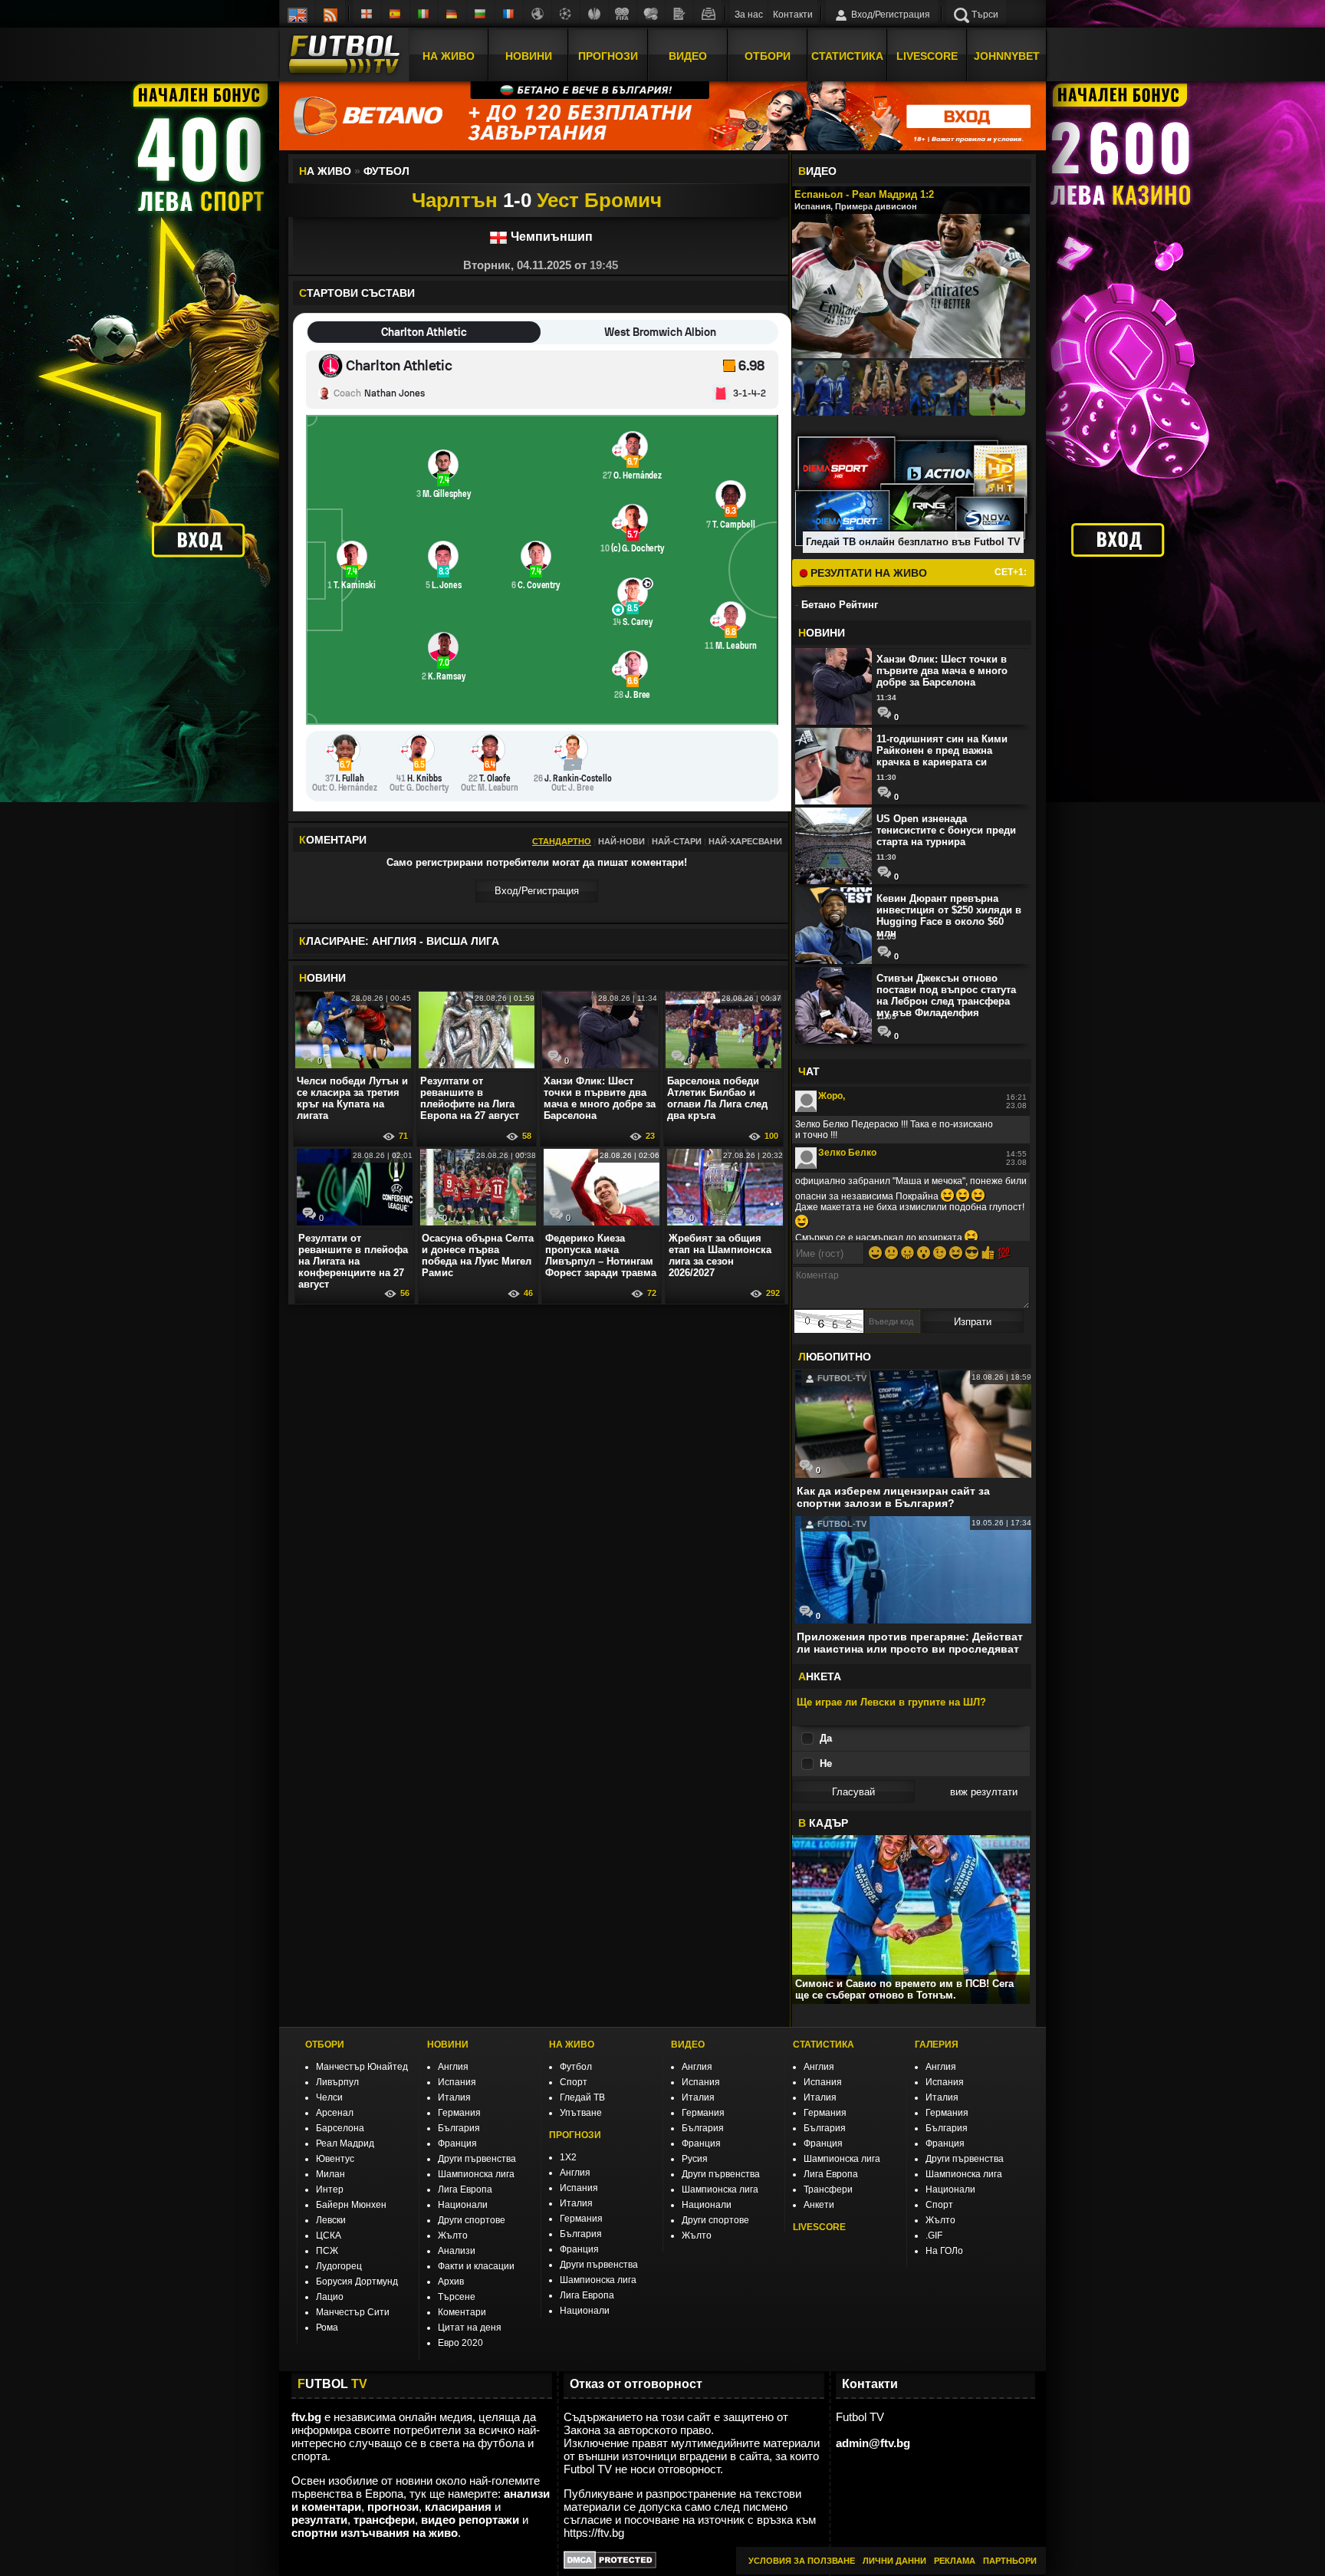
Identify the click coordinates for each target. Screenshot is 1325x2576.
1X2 (568, 2157)
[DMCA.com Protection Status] (610, 2565)
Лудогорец (339, 2266)
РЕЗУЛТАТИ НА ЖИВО (867, 573)
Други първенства (477, 2159)
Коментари (462, 2312)
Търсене (457, 2297)
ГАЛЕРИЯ (937, 2045)
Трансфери (828, 2189)
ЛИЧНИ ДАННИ (894, 2561)
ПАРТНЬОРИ (1010, 2561)
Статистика (847, 56)
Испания (457, 2082)
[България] (481, 14)
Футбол (576, 2067)
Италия (454, 2097)
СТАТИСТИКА (824, 2045)
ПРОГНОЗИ (575, 2135)
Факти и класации (476, 2266)
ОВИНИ (322, 978)
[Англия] (367, 14)
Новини (529, 56)
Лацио (330, 2297)
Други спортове (472, 2220)
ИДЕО (817, 171)
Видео (688, 56)
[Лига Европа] (594, 14)
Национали (463, 2205)
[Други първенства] (538, 14)
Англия (453, 2067)
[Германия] (452, 14)
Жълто (453, 2235)
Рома (327, 2328)
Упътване (581, 2113)
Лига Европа (465, 2189)
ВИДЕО (688, 2045)
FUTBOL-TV (841, 1378)
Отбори (768, 56)
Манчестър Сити (353, 2312)
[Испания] (396, 14)
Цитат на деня (470, 2328)
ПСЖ (327, 2251)
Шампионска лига (476, 2174)
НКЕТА (820, 1676)
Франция (457, 2143)
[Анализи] (679, 14)
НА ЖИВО (572, 2045)
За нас (749, 15)
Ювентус (335, 2159)
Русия (695, 2159)
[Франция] (509, 14)
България (459, 2128)
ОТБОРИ (325, 2045)
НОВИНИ (448, 2045)
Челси (329, 2097)
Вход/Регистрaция (537, 891)
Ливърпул (337, 2082)
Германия (459, 2113)
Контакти (793, 15)
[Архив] (708, 14)
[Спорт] (651, 14)
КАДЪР (823, 1823)
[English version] (298, 14)
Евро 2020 (460, 2343)
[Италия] (424, 14)
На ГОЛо (944, 2251)
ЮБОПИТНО (835, 1357)
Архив (451, 2282)
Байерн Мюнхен (351, 2205)
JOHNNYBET (1007, 56)
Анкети (819, 2205)
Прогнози (608, 56)
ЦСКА (329, 2235)
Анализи (457, 2251)
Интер (330, 2189)
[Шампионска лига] (566, 14)
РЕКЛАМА (955, 2561)
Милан (330, 2174)
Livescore (927, 56)
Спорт (574, 2082)
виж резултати (984, 1792)
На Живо (449, 56)
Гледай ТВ (582, 2097)
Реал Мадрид (345, 2143)
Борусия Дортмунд (357, 2282)
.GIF (934, 2235)
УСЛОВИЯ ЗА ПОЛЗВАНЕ (802, 2561)
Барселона (340, 2128)
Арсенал (335, 2113)
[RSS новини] (330, 14)
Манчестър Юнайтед (362, 2067)
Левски (331, 2220)
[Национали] (623, 14)
